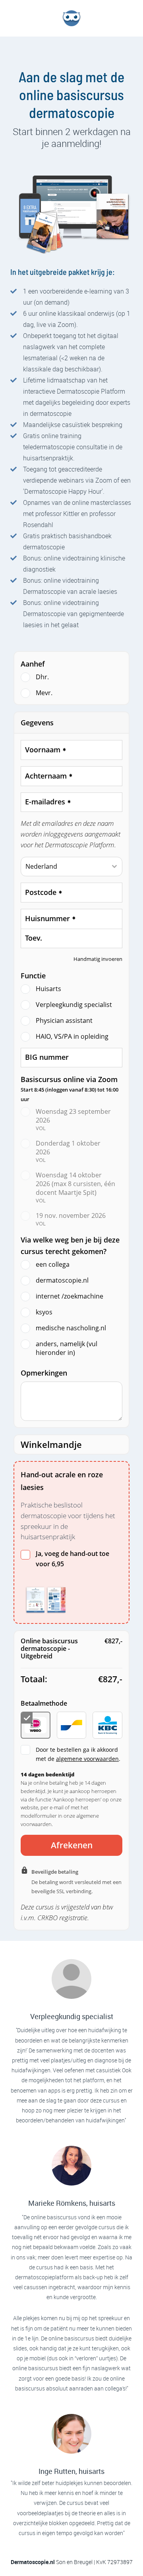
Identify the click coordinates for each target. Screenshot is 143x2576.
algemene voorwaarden (87, 1759)
